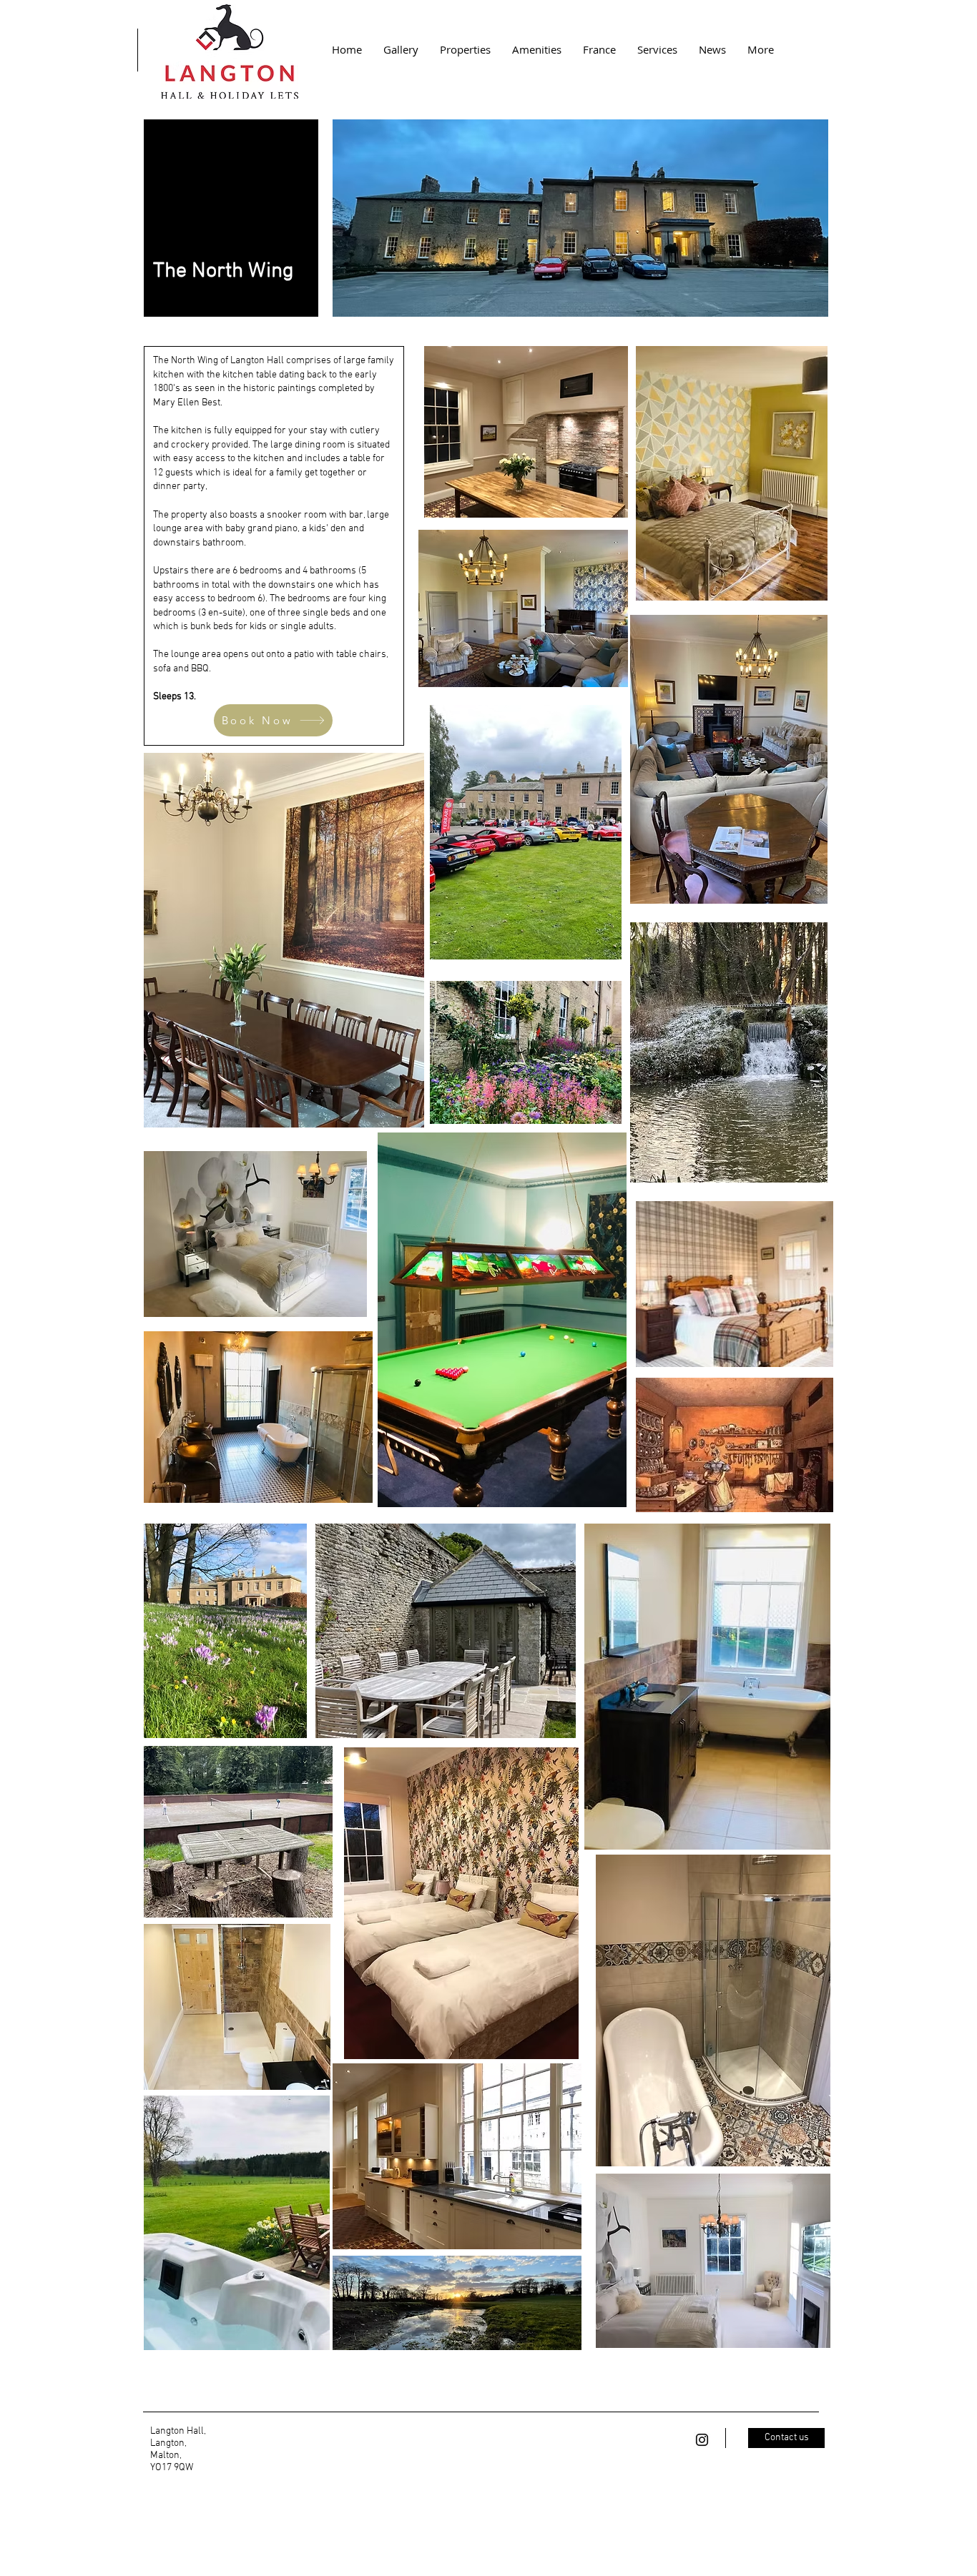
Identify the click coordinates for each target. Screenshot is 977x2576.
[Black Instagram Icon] (702, 2440)
